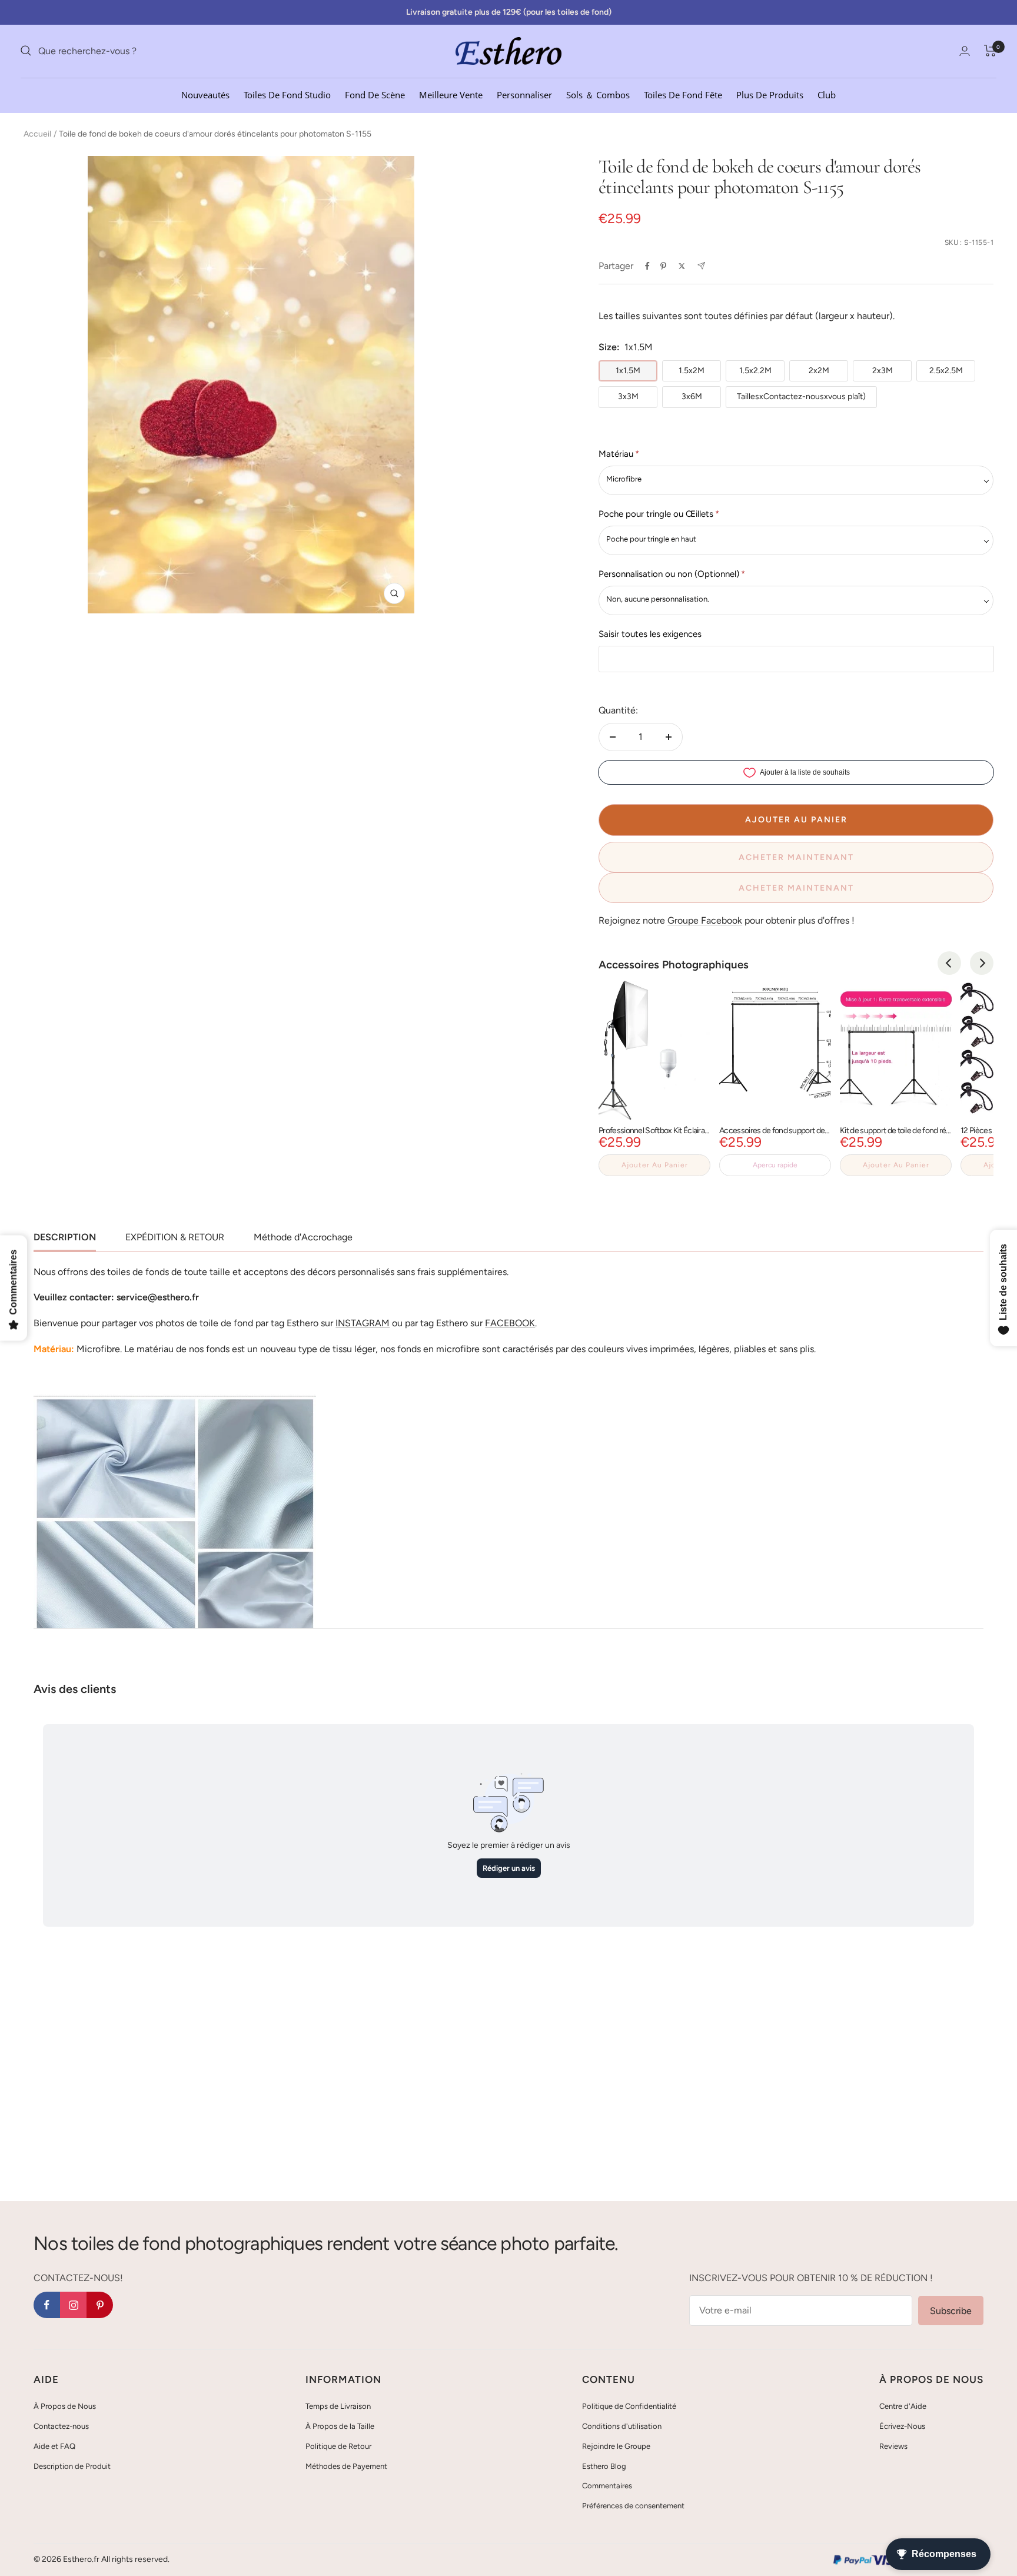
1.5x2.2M (755, 371)
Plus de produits (770, 94)
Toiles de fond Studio (287, 94)
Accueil (37, 134)
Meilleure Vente (451, 94)
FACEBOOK (510, 1323)
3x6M (692, 396)
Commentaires (607, 2486)
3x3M (628, 396)
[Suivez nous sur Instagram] (73, 2305)
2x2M (819, 371)
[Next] (982, 963)
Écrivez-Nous (902, 2426)
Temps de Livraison (338, 2406)
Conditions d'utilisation (622, 2426)
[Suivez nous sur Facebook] (47, 2305)
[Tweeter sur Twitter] (682, 266)
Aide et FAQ (54, 2446)
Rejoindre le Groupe (616, 2446)
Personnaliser (524, 94)
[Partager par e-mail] (701, 266)
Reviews (893, 2446)
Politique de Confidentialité (629, 2406)
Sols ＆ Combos (598, 94)
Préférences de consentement (633, 2506)
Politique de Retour (338, 2446)
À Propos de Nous (65, 2406)
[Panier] (990, 51)
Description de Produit (72, 2466)
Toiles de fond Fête (683, 94)
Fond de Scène (375, 94)
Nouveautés (205, 94)
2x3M (883, 371)
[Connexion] (965, 51)
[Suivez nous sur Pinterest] (100, 2305)
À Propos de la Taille (340, 2426)
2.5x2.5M (946, 371)
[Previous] (949, 963)
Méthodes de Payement (346, 2466)
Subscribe (951, 2311)
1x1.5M (628, 371)
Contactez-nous (61, 2426)
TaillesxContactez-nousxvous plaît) (801, 396)
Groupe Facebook (705, 920)
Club (827, 94)
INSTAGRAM (363, 1323)
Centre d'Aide (903, 2406)
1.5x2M (692, 371)
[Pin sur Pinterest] (663, 266)
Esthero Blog (604, 2466)
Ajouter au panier (655, 1165)
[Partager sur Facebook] (647, 266)
